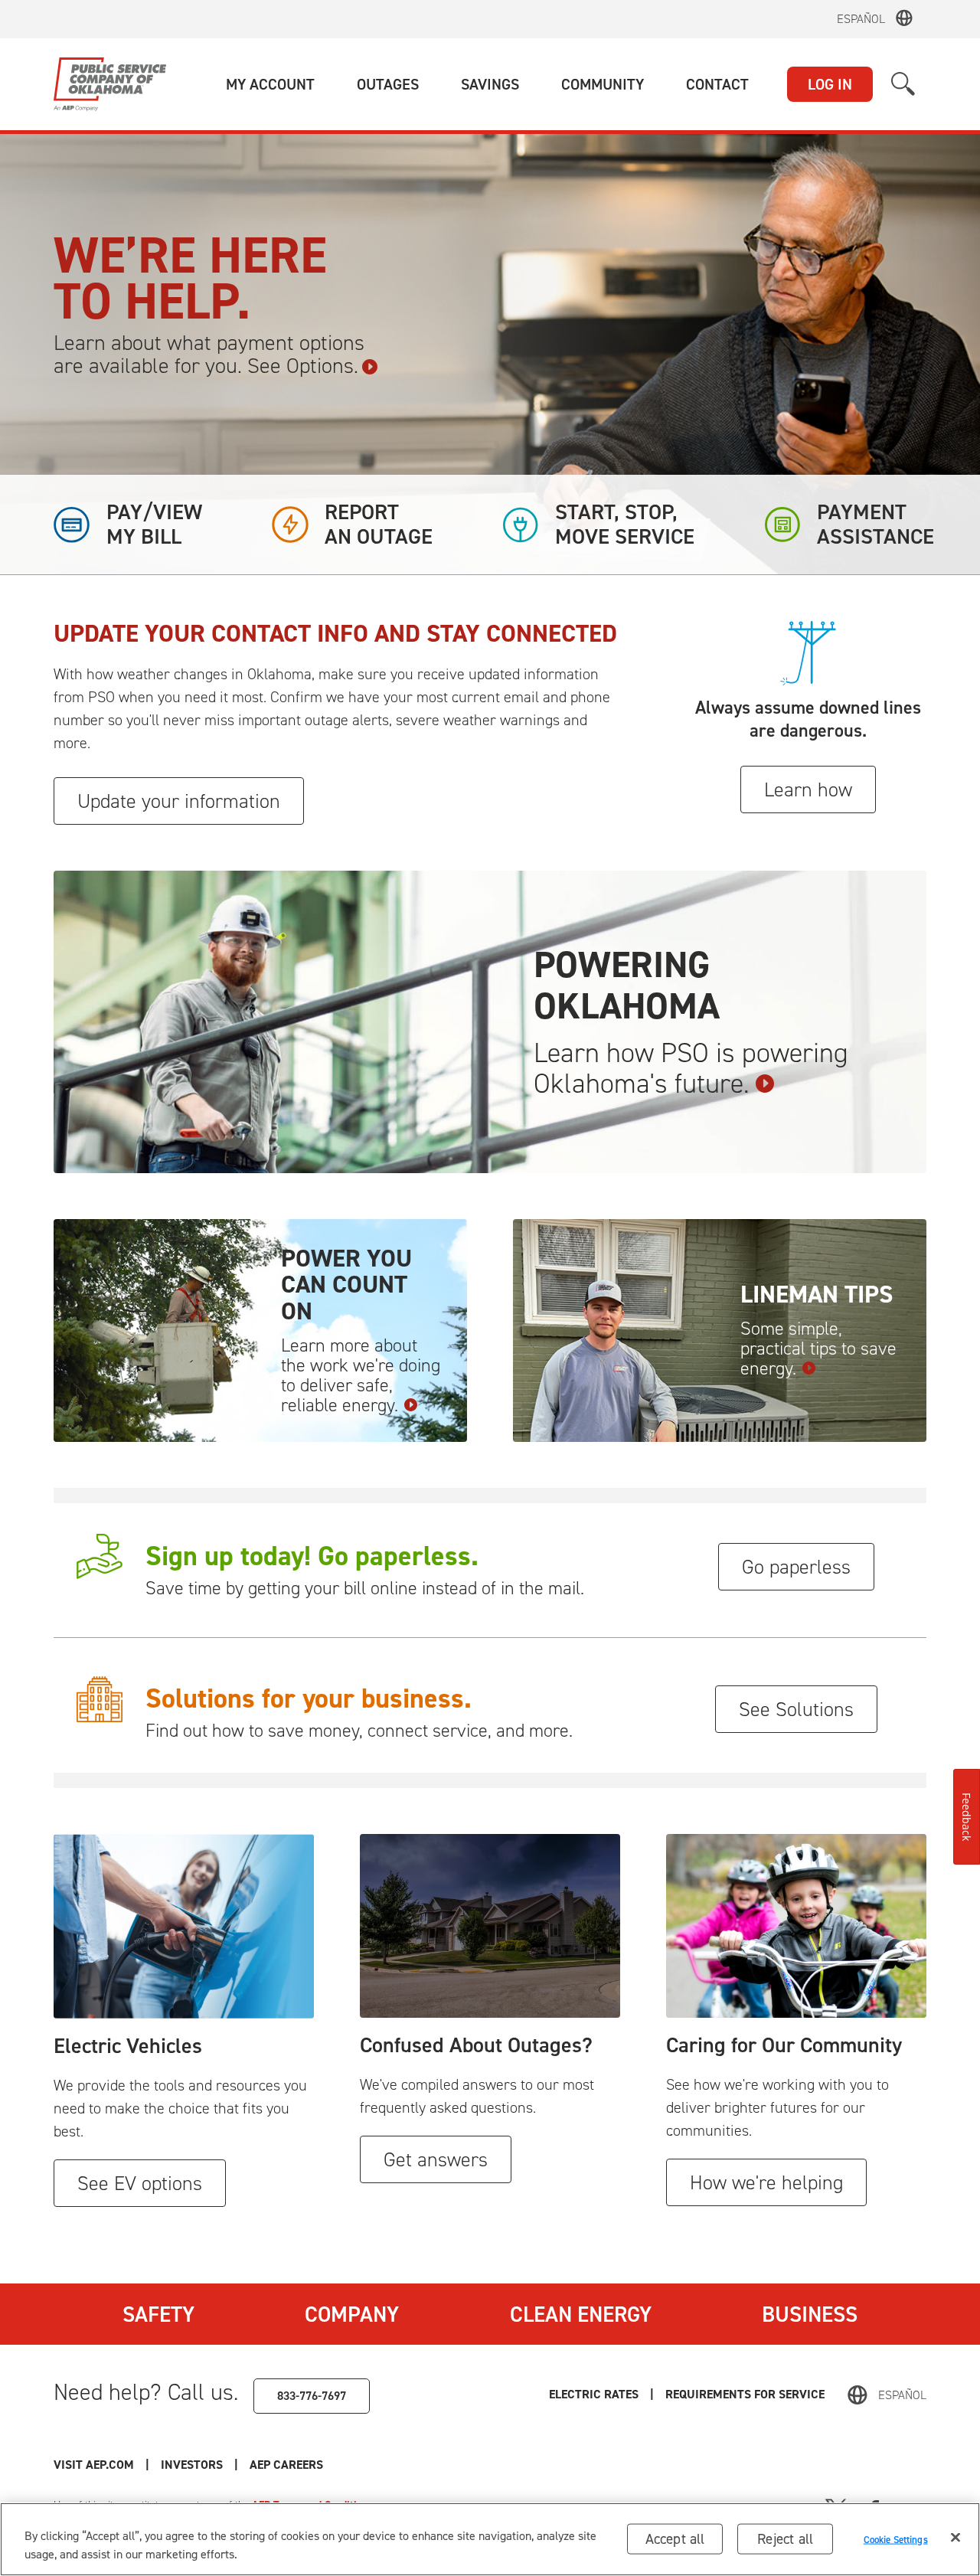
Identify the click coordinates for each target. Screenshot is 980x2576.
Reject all (785, 2539)
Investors (192, 2465)
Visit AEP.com (94, 2465)
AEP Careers (286, 2465)
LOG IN (830, 84)
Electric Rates (594, 2394)
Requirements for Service (745, 2394)
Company (352, 2314)
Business (810, 2314)
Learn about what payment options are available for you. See (209, 355)
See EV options (140, 2183)
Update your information (179, 801)
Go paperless (796, 1567)
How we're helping (766, 2182)
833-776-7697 (312, 2396)
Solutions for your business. (309, 1698)
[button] (270, 84)
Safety (158, 2314)
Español (861, 19)
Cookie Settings (896, 2539)
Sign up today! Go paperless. (312, 1556)
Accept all (675, 2539)
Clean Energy (581, 2314)
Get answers (436, 2159)
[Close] (955, 2538)
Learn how (808, 789)
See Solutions (796, 1709)
